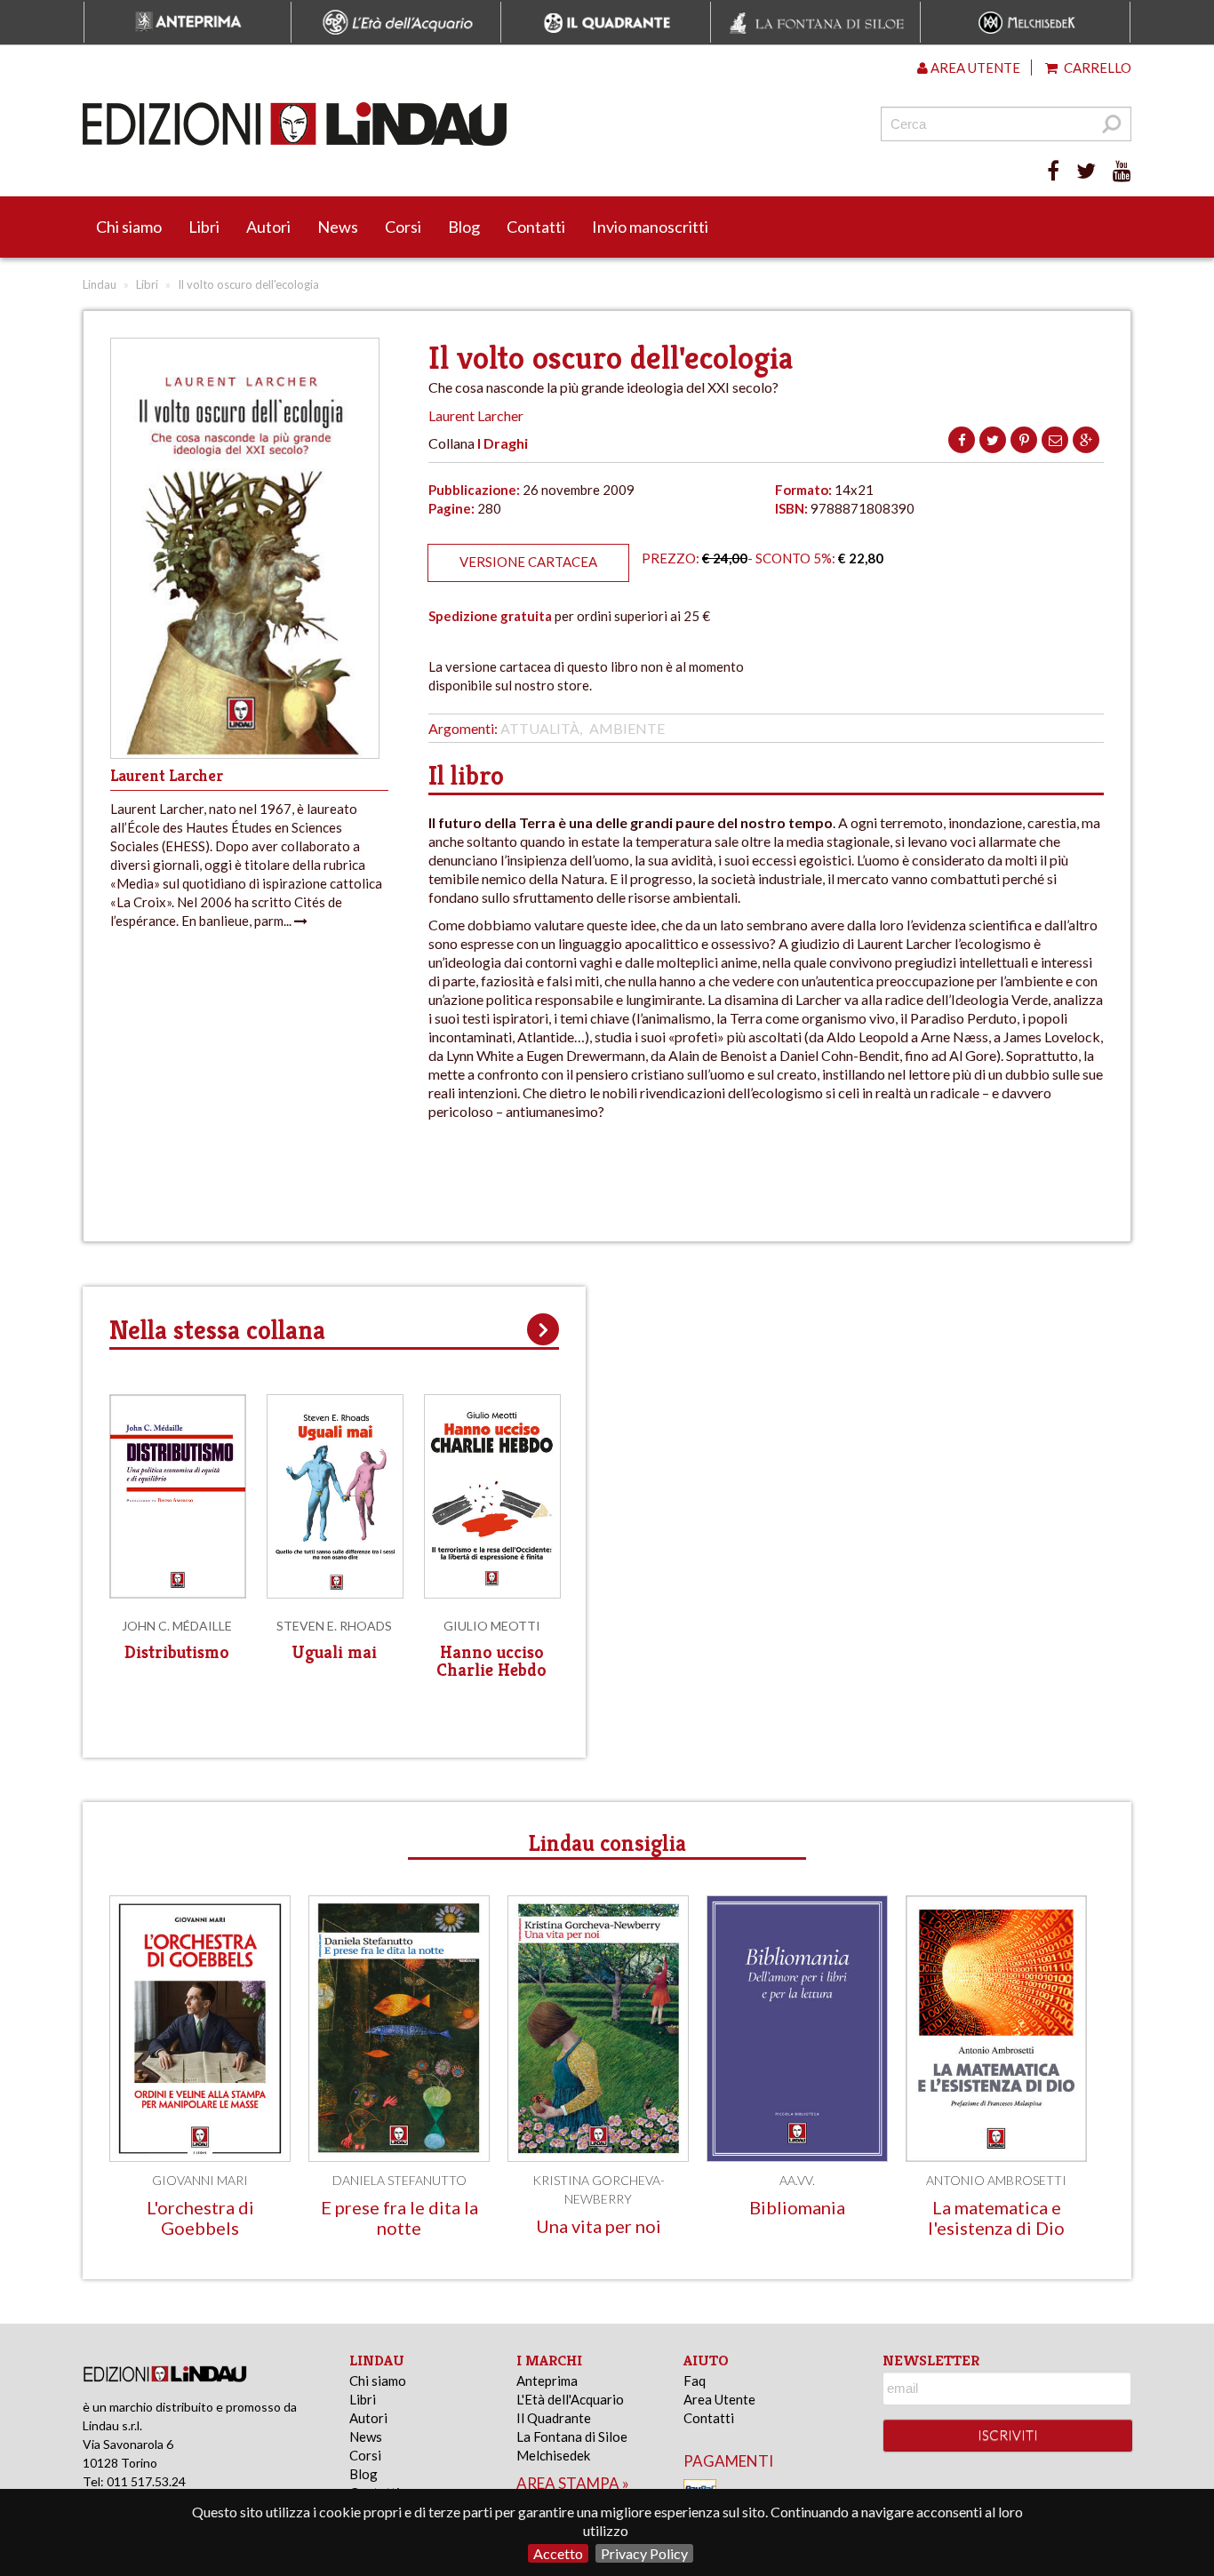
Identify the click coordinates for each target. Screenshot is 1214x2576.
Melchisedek (553, 2455)
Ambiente (627, 728)
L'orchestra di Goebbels (200, 2217)
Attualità (540, 728)
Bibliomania (797, 2207)
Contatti (536, 227)
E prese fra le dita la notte (399, 2217)
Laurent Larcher (476, 415)
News (338, 227)
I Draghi (503, 443)
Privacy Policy (644, 2553)
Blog (464, 227)
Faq (695, 2381)
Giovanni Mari (200, 2180)
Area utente (974, 68)
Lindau (100, 284)
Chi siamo (129, 227)
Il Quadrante (554, 2418)
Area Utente (719, 2399)
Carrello (1096, 68)
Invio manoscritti (650, 227)
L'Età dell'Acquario (570, 2399)
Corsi (403, 227)
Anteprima (547, 2381)
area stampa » (573, 2483)
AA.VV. (797, 2180)
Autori (268, 227)
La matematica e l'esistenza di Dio (996, 2217)
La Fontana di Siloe (572, 2436)
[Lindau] (425, 124)
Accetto (558, 2553)
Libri (204, 227)
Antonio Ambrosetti (996, 2180)
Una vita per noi (599, 2226)
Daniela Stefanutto (399, 2180)
